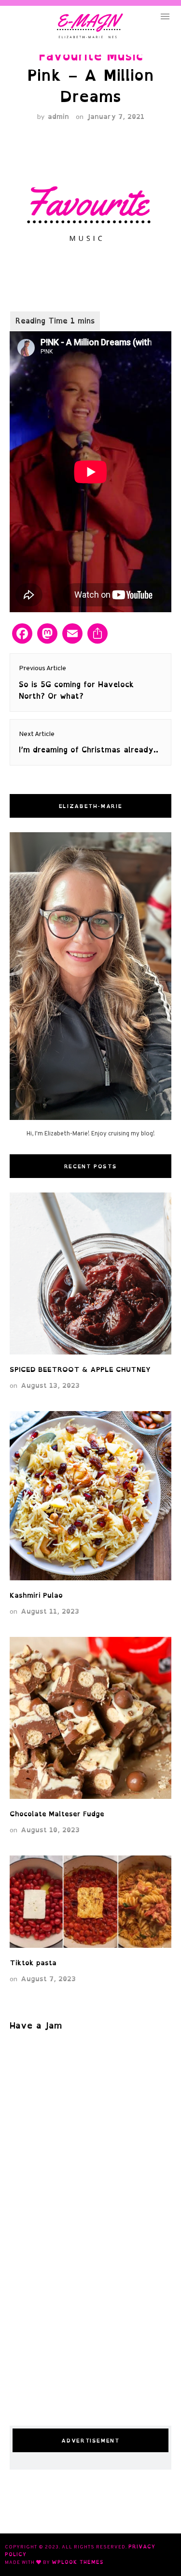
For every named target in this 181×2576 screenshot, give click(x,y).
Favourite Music (91, 56)
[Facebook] (22, 634)
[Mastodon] (47, 634)
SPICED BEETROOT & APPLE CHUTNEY (80, 1369)
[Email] (72, 634)
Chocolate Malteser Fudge (57, 1814)
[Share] (97, 634)
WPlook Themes (78, 2562)
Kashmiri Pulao (39, 1595)
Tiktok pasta (33, 1963)
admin (58, 116)
